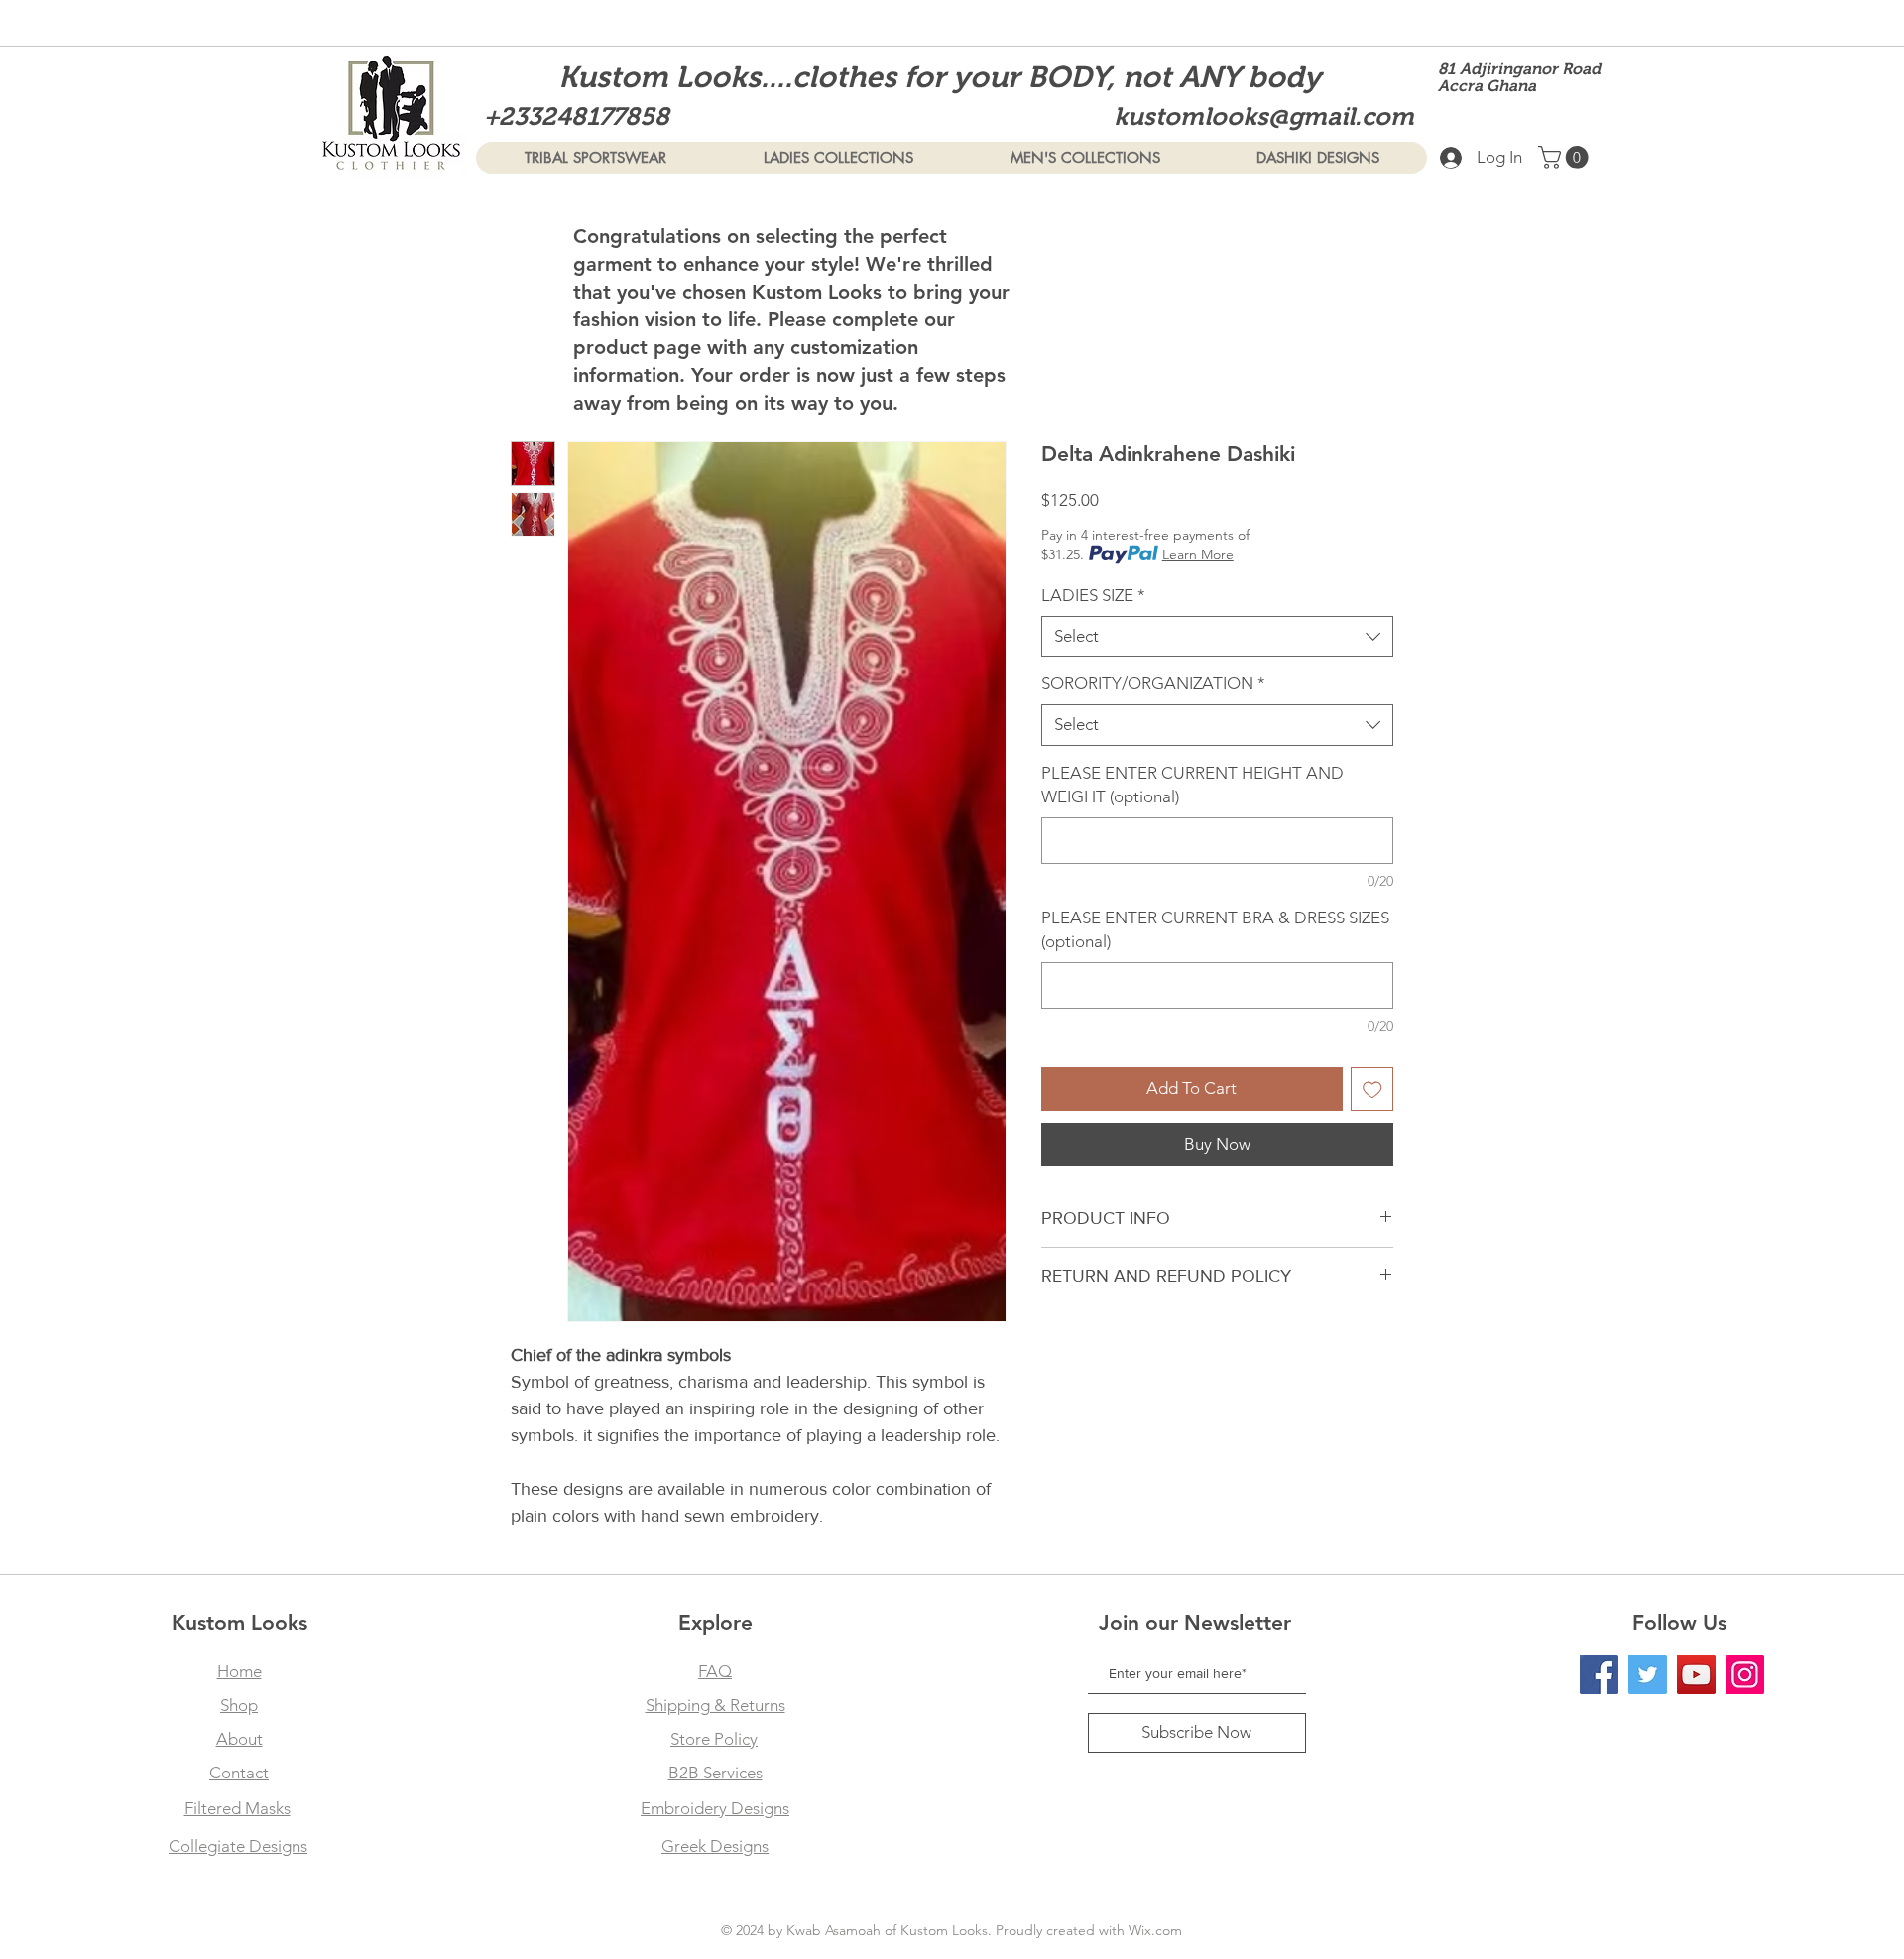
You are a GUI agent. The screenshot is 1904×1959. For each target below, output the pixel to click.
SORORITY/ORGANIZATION (1153, 683)
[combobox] (1217, 637)
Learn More (1198, 554)
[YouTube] (1696, 1675)
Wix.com (1155, 1930)
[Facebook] (1599, 1675)
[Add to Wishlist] (1372, 1089)
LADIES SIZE (1093, 595)
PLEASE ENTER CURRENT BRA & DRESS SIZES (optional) (1215, 929)
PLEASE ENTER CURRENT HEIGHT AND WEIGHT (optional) (1192, 785)
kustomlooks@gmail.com (1264, 116)
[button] (1566, 157)
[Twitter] (1648, 1675)
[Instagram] (1745, 1675)
